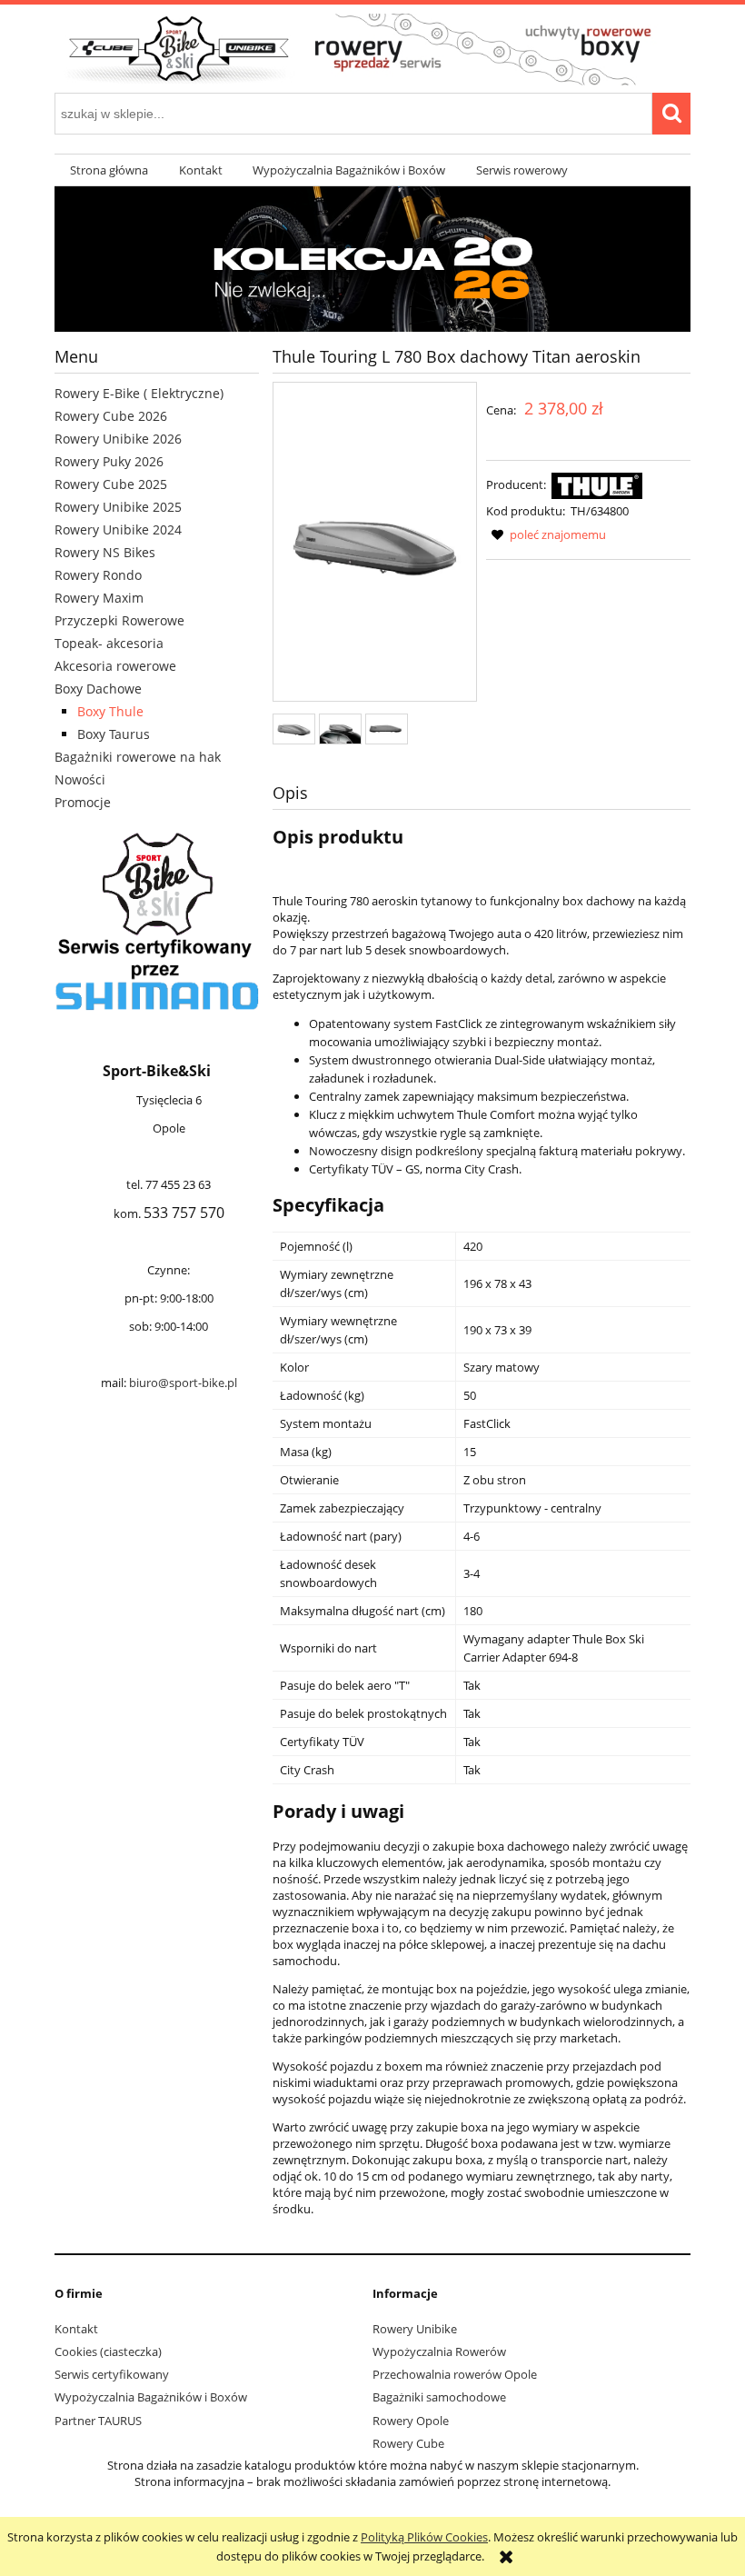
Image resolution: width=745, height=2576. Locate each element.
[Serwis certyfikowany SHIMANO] (157, 922)
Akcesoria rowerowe (115, 666)
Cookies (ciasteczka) (108, 2351)
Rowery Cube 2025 (111, 484)
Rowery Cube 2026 (111, 416)
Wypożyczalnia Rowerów (439, 2351)
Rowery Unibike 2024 (118, 529)
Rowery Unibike (415, 2329)
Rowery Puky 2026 (109, 461)
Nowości (80, 779)
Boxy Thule (110, 711)
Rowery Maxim (99, 598)
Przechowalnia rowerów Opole (455, 2374)
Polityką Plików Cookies (424, 2537)
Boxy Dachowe (98, 689)
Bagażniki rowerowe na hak (138, 757)
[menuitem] (109, 170)
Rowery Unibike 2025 (118, 507)
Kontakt (76, 2329)
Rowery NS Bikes (105, 552)
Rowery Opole (411, 2421)
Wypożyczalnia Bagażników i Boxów (151, 2397)
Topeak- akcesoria (109, 643)
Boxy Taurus (114, 734)
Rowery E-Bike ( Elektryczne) (139, 393)
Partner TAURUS (98, 2421)
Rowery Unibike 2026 (118, 439)
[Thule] (597, 484)
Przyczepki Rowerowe (119, 620)
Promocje (83, 802)
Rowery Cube (408, 2443)
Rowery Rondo (98, 575)
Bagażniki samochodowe (439, 2397)
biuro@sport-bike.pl (183, 1383)
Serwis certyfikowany (112, 2374)
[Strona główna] (372, 47)
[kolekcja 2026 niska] (372, 258)
